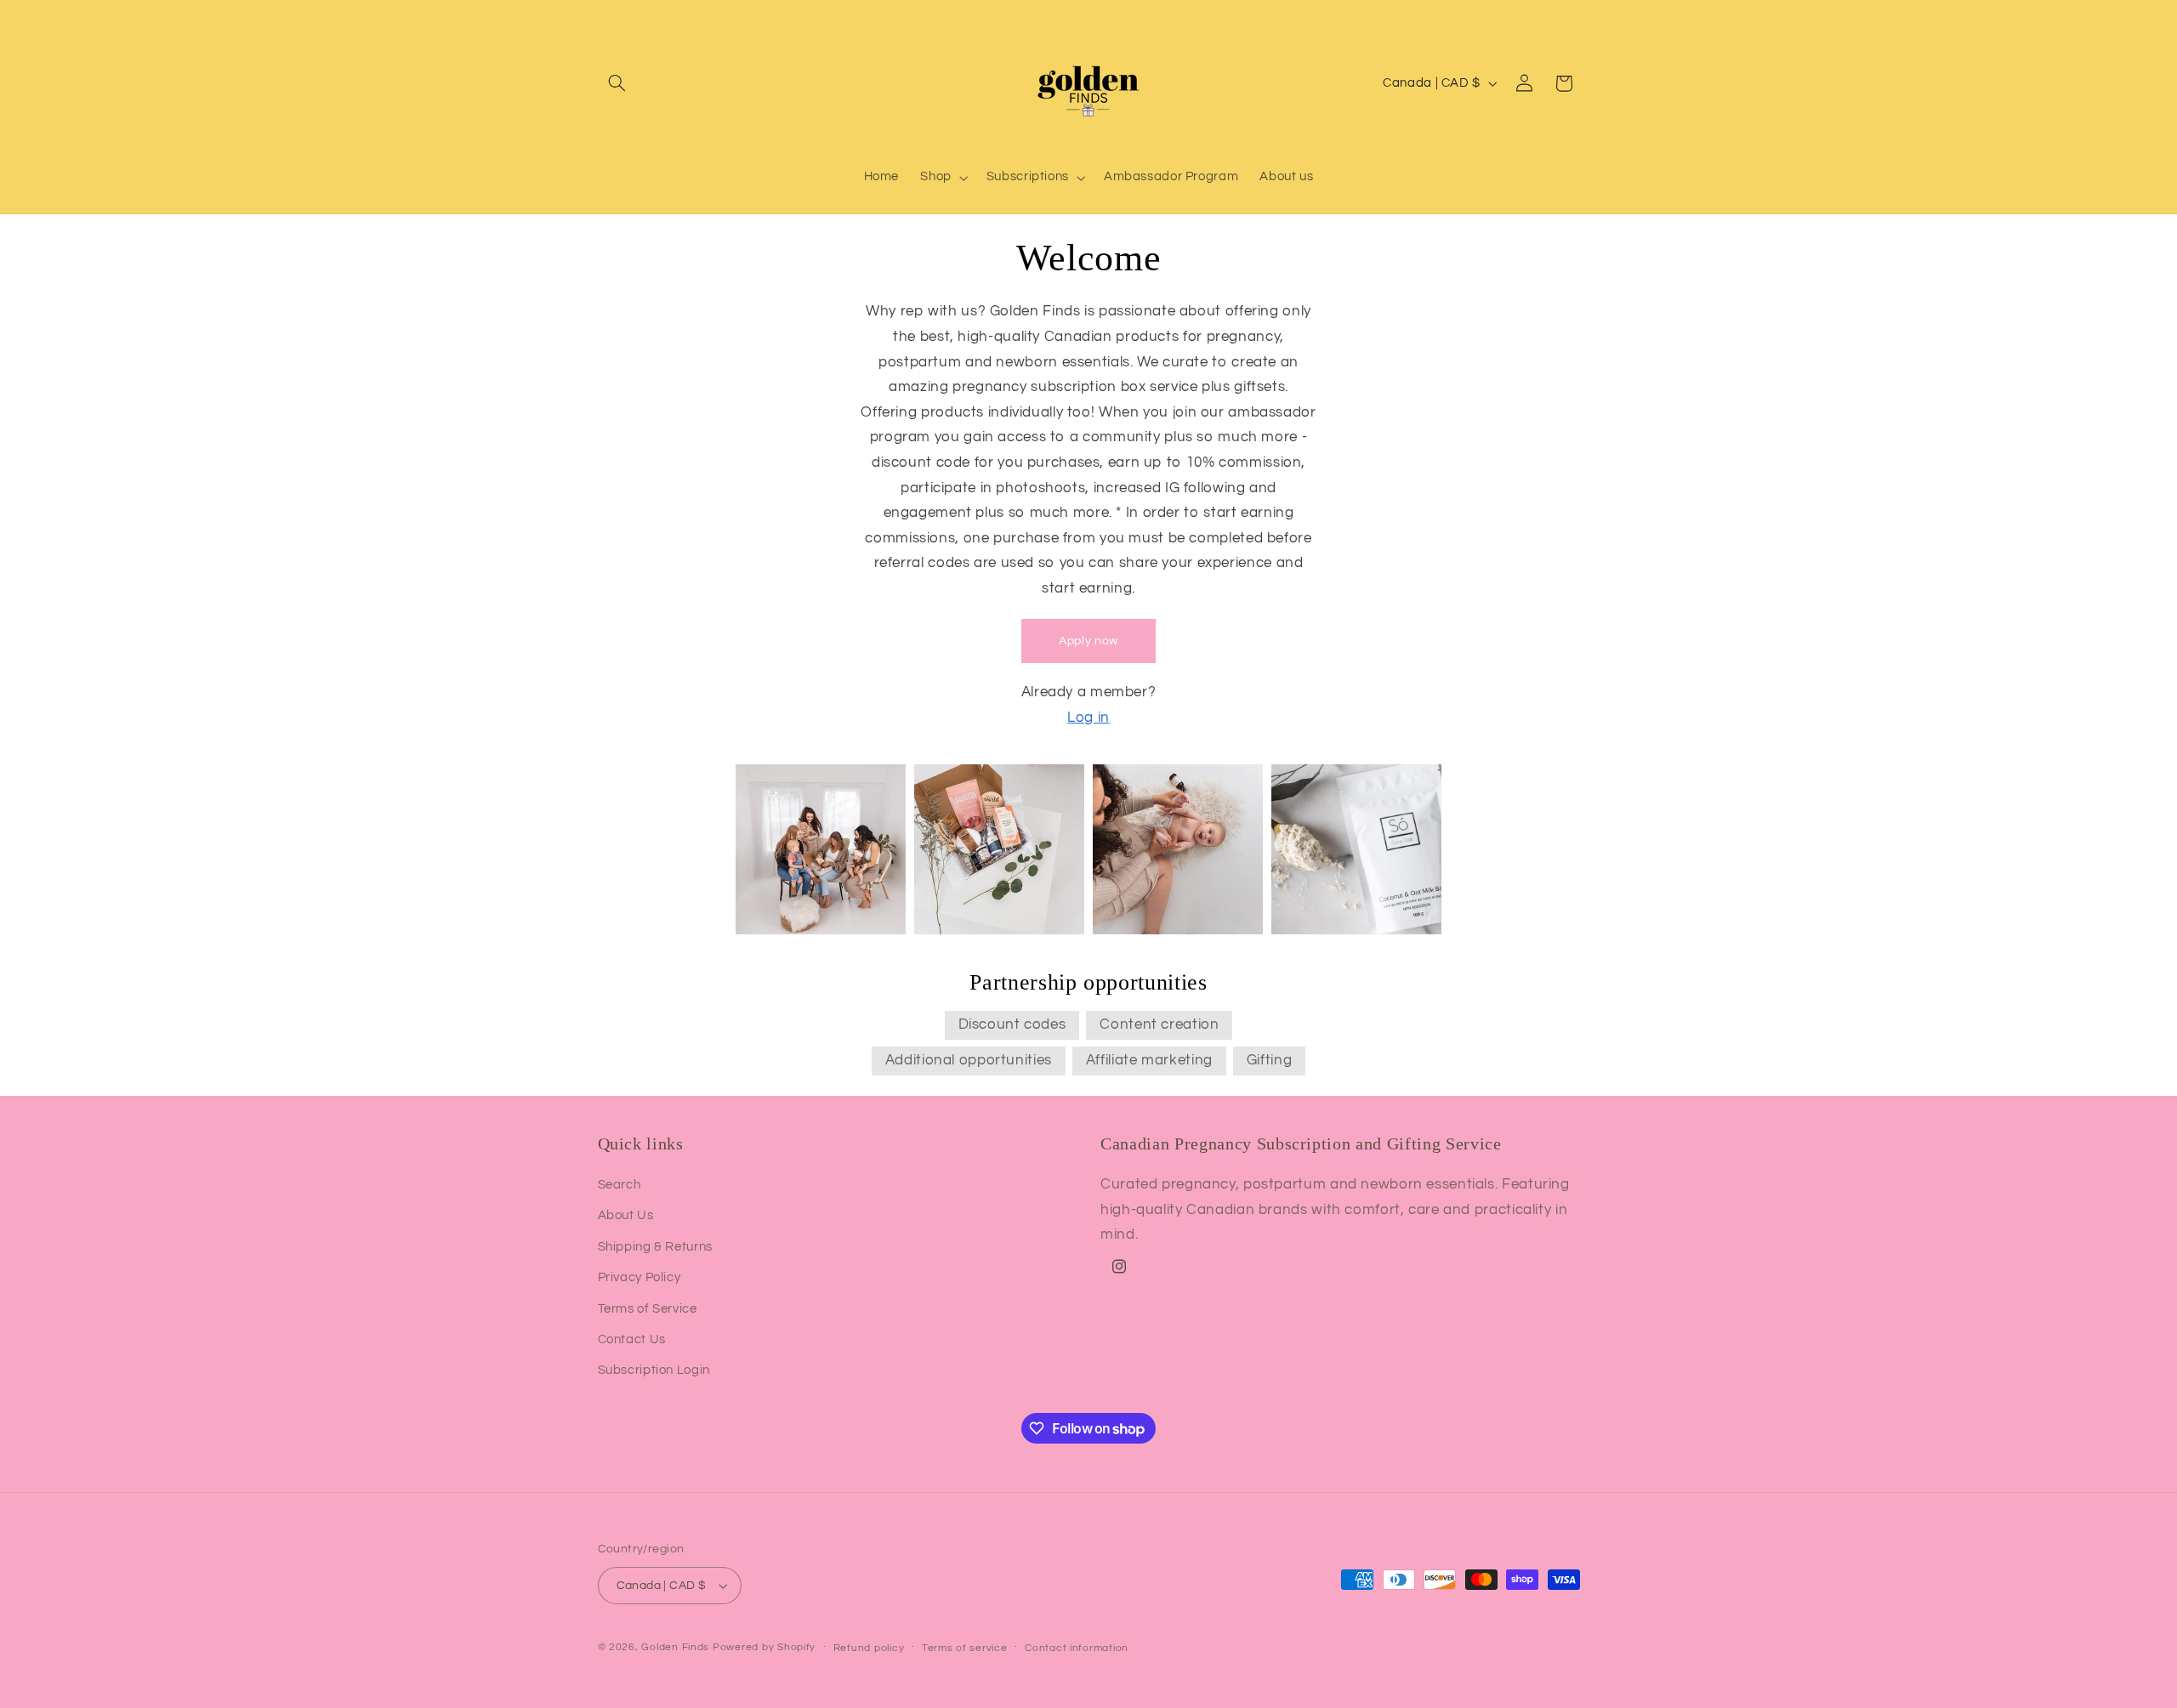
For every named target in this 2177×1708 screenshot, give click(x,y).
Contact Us (632, 1339)
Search (620, 1185)
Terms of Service (648, 1309)
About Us (626, 1215)
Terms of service (965, 1648)
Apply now (1088, 641)
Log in (1088, 718)
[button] (617, 83)
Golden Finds (675, 1647)
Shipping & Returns (655, 1247)
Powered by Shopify (764, 1647)
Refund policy (869, 1648)
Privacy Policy (639, 1277)
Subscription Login (654, 1370)
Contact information (1077, 1648)
